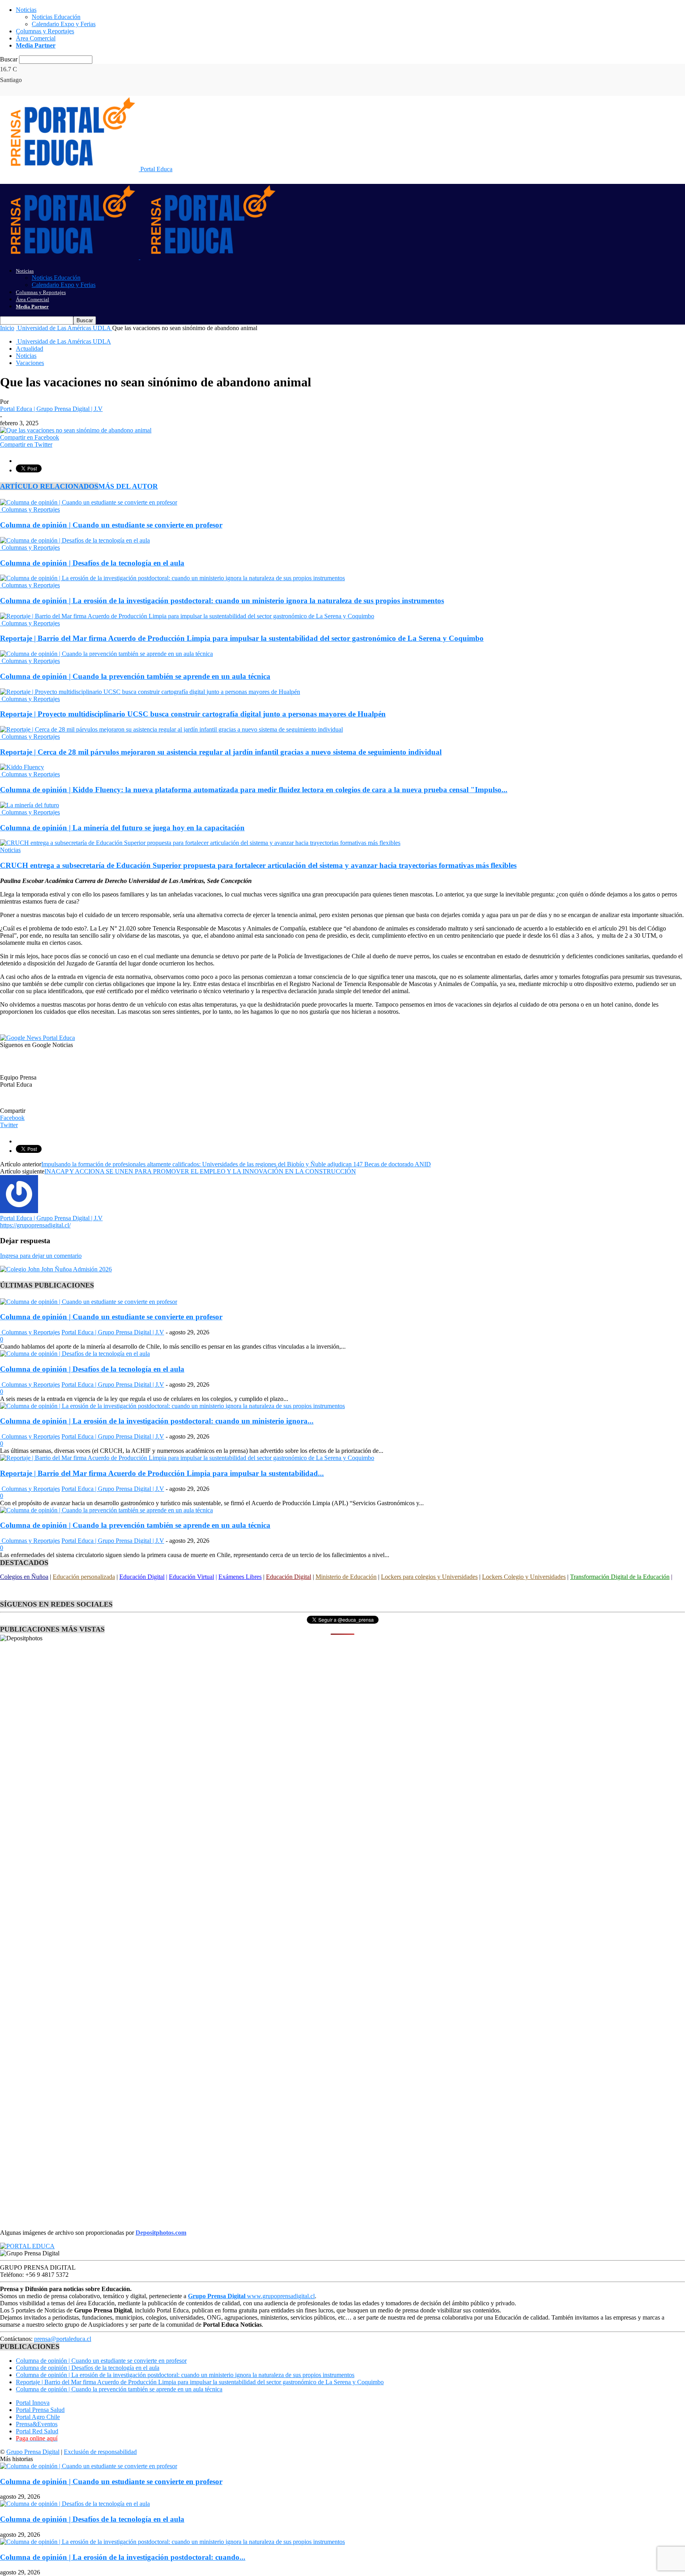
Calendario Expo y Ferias (64, 24)
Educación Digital (142, 1577)
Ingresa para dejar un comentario (41, 1256)
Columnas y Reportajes (45, 31)
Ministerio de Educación (346, 1577)
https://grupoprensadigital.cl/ (35, 1225)
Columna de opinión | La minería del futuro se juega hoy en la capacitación (122, 828)
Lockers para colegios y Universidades (429, 1577)
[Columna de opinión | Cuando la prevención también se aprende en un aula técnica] (106, 654)
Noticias (26, 10)
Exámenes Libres (240, 1577)
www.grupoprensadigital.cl (251, 2296)
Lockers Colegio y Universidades (524, 1577)
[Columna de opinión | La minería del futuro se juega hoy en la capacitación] (30, 805)
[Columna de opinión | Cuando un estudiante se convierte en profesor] (89, 502)
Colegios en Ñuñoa (24, 1577)
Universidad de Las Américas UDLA (63, 341)
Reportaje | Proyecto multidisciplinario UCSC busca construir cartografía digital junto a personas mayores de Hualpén (193, 714)
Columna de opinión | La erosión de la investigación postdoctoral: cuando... (123, 2557)
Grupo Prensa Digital (33, 2452)
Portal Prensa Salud (40, 2410)
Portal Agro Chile (38, 2417)
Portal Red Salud (37, 2431)
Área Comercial (36, 38)
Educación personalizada (84, 1577)
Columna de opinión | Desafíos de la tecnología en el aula (92, 563)
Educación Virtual (191, 1577)
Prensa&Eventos (37, 2424)
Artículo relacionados (49, 486)
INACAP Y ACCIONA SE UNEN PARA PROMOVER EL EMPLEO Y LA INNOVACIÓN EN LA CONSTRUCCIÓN (200, 1171)
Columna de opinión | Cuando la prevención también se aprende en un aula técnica (135, 676)
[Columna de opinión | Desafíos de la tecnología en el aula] (75, 540)
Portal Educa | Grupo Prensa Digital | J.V (51, 409)
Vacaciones (30, 363)
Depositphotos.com (161, 2233)
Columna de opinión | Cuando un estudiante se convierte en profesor (111, 525)
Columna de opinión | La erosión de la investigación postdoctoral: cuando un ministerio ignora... (157, 1421)
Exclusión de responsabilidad (100, 2452)
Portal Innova (33, 2403)
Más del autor (128, 486)
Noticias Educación (56, 17)
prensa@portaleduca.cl (63, 2339)
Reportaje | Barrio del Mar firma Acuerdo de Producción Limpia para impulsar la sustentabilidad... (162, 1473)
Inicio (7, 328)
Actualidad (30, 349)
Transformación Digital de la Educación (620, 1577)
